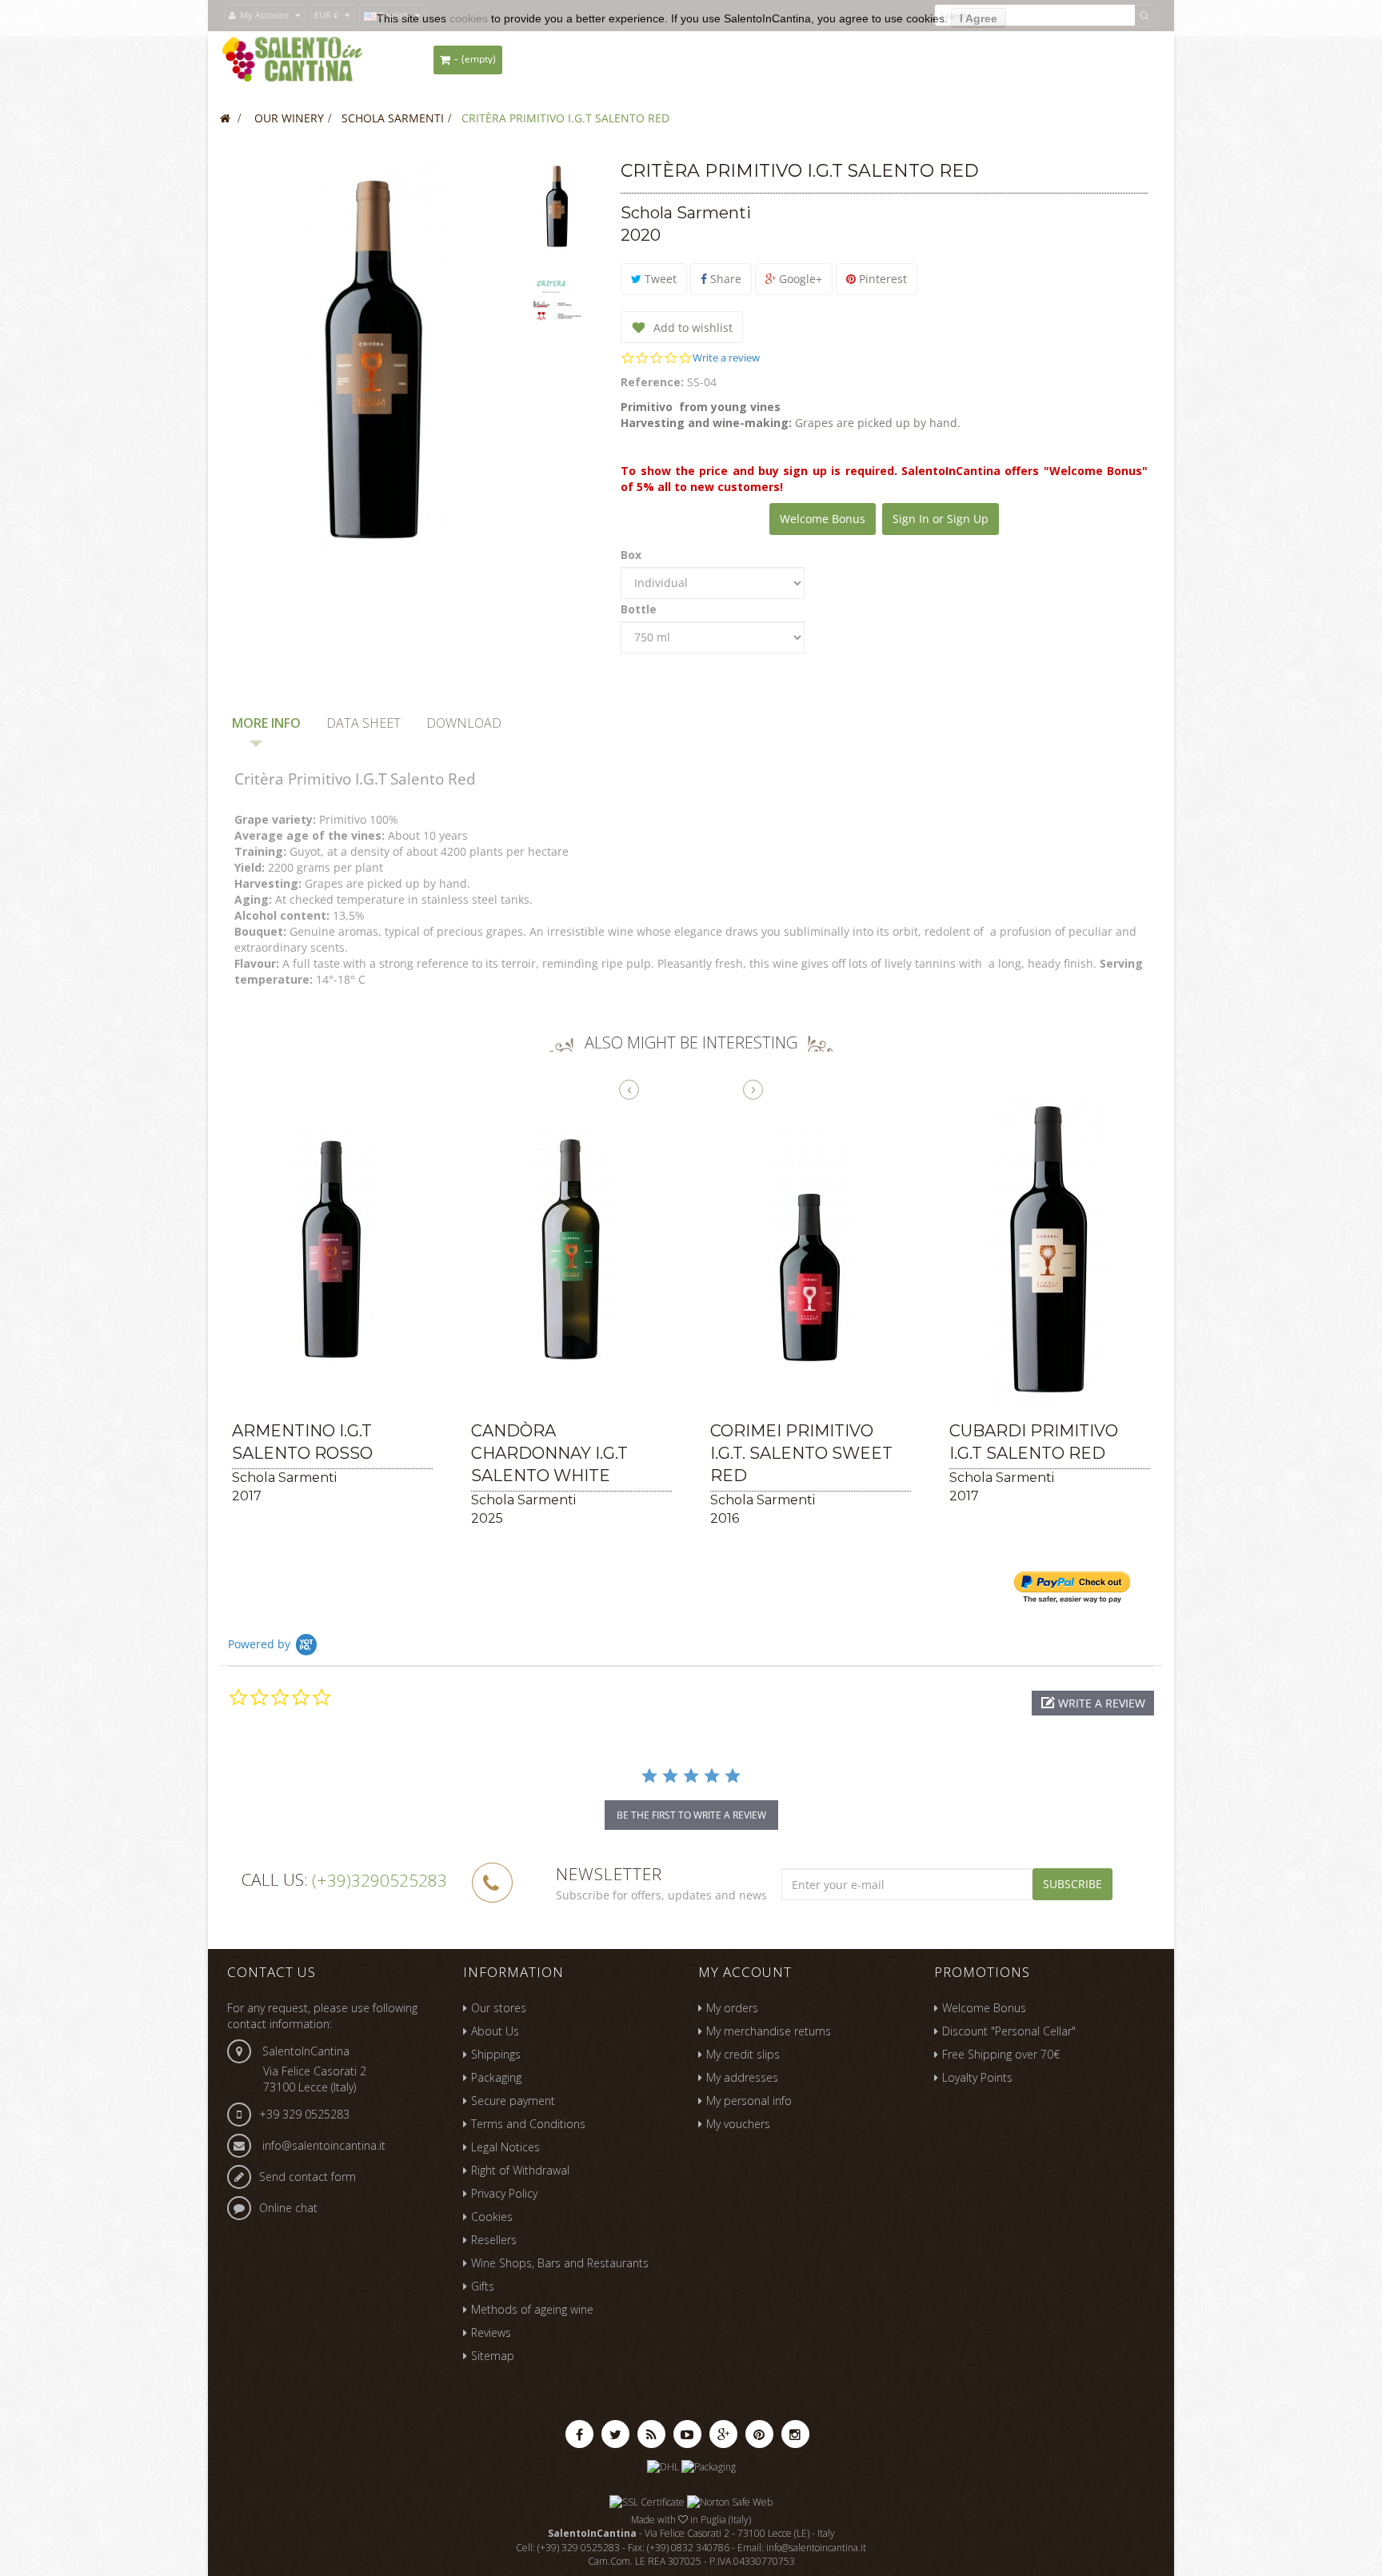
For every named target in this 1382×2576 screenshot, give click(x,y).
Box (633, 555)
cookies (469, 18)
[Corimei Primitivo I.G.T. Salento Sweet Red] (811, 1249)
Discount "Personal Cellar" (1009, 2031)
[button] (1093, 1703)
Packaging (496, 2077)
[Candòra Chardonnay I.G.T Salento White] (571, 1249)
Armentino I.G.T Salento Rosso (302, 1442)
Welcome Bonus (823, 519)
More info (266, 723)
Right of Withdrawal (520, 2170)
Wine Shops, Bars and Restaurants (560, 2263)
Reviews (491, 2332)
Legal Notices (505, 2147)
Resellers (494, 2240)
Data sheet (363, 723)
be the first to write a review (691, 1815)
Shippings (496, 2054)
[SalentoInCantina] (292, 60)
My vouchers (738, 2124)
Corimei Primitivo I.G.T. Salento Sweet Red (801, 1453)
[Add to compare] (242, 1390)
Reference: (652, 382)
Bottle (640, 609)
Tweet (659, 279)
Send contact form (308, 2177)
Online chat (288, 2208)
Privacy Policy (504, 2193)
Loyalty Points (977, 2077)
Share (724, 279)
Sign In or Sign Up (941, 519)
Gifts (483, 2286)
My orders (732, 2008)
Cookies (492, 2217)
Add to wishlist (691, 327)
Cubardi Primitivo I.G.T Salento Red (1034, 1442)
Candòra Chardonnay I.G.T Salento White (549, 1453)
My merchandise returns (769, 2031)
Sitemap (493, 2356)
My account (745, 1972)
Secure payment (513, 2101)
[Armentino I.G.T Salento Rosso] (332, 1249)
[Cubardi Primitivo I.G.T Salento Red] (1050, 1249)
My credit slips (743, 2054)
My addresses (742, 2077)
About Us (495, 2031)
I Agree (979, 18)
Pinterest (881, 279)
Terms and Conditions (528, 2124)
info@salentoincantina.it (324, 2145)
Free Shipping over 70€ (1001, 2054)
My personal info (749, 2101)
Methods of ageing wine (532, 2309)
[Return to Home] (225, 118)
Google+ (799, 279)
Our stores (499, 2008)
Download (464, 723)
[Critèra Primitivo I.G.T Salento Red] (557, 206)
